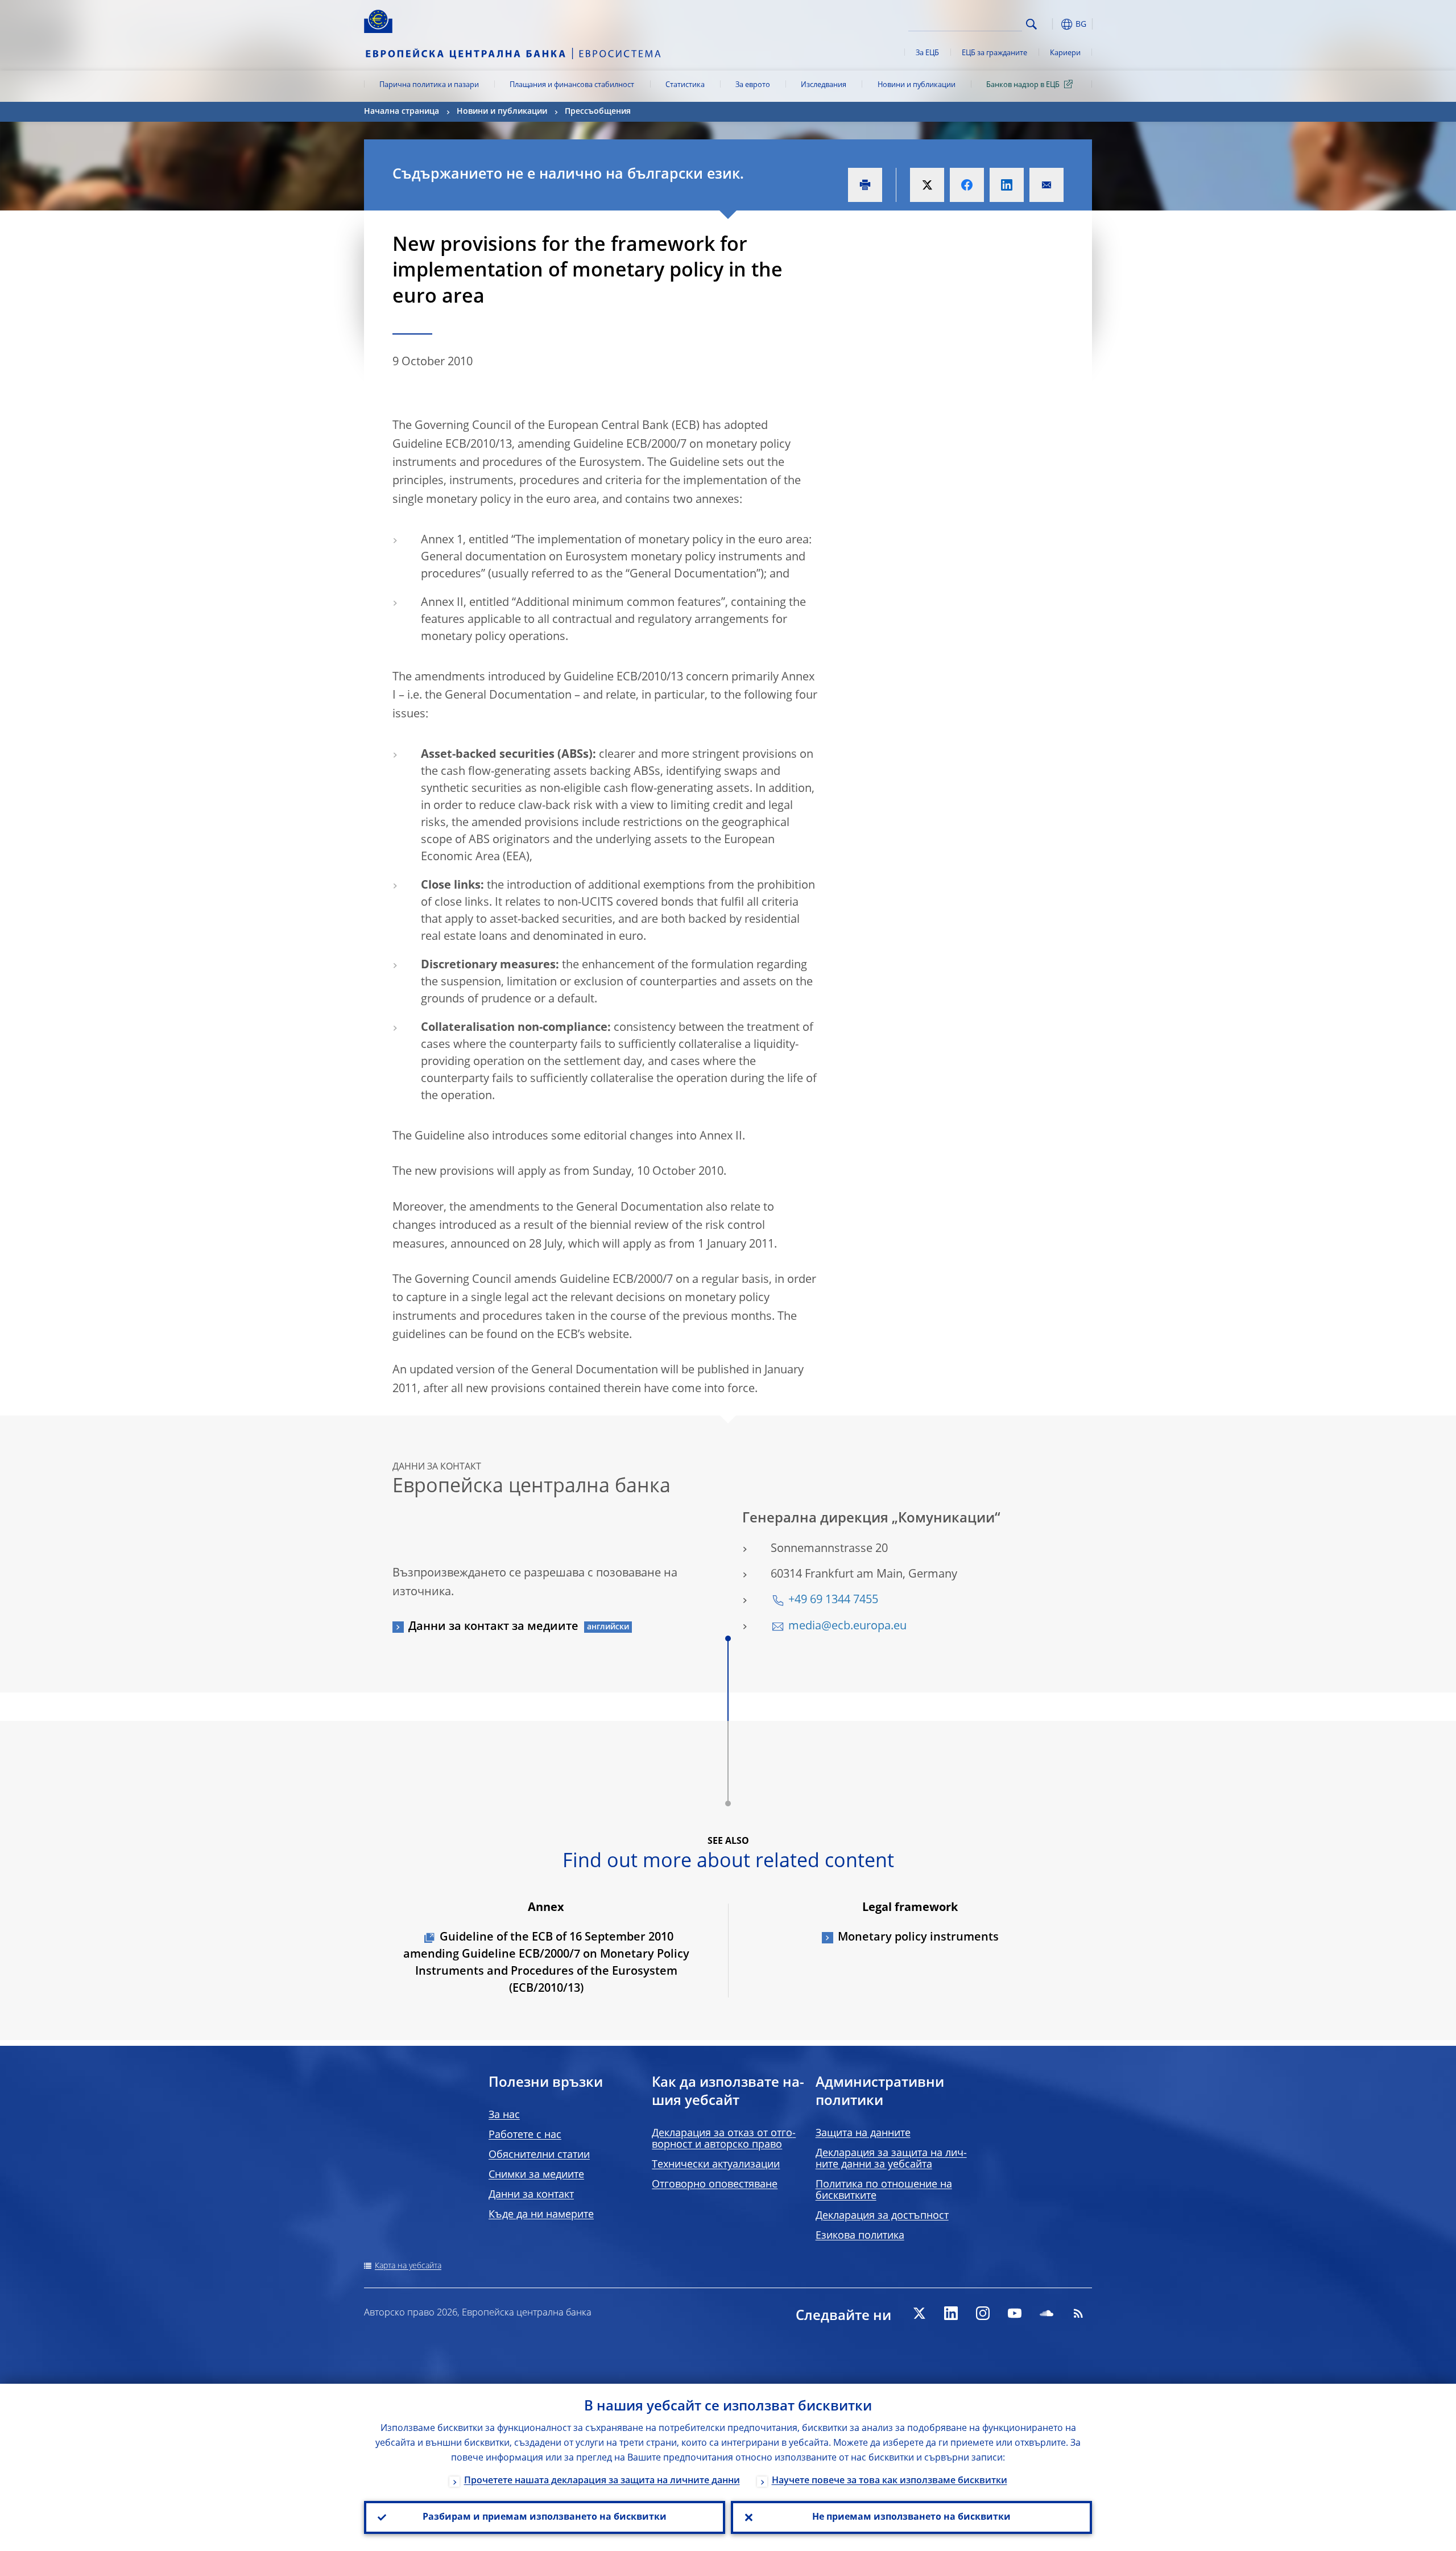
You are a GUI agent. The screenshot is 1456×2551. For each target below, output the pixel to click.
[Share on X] (927, 185)
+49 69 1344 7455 (833, 1600)
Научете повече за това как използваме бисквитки (890, 2481)
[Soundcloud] (1046, 2313)
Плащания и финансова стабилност (572, 85)
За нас (504, 2115)
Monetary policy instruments (918, 1938)
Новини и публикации (917, 85)
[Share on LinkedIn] (1007, 185)
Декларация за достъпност (882, 2216)
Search (1031, 24)
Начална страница (402, 112)
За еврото (753, 85)
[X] (919, 2313)
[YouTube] (1015, 2313)
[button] (1052, 24)
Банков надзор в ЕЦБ (1023, 85)
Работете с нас (525, 2135)
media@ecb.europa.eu (847, 1627)
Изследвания (824, 85)
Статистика (685, 85)
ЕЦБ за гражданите (994, 53)
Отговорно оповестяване (715, 2185)
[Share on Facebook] (967, 185)
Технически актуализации (716, 2165)
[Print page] (865, 185)
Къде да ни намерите (541, 2215)
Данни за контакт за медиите (493, 1627)
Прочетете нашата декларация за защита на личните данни (602, 2481)
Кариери (1065, 53)
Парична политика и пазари (429, 85)
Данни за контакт (531, 2195)
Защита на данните (863, 2133)
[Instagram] (983, 2313)
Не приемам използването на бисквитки (911, 2517)
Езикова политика (860, 2236)
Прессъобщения (598, 112)
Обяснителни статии (539, 2155)
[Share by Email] (1046, 185)
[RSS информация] (1078, 2313)
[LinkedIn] (951, 2313)
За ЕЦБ (927, 53)
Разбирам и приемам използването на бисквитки (545, 2517)
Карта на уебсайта (408, 2266)
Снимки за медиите (536, 2175)
